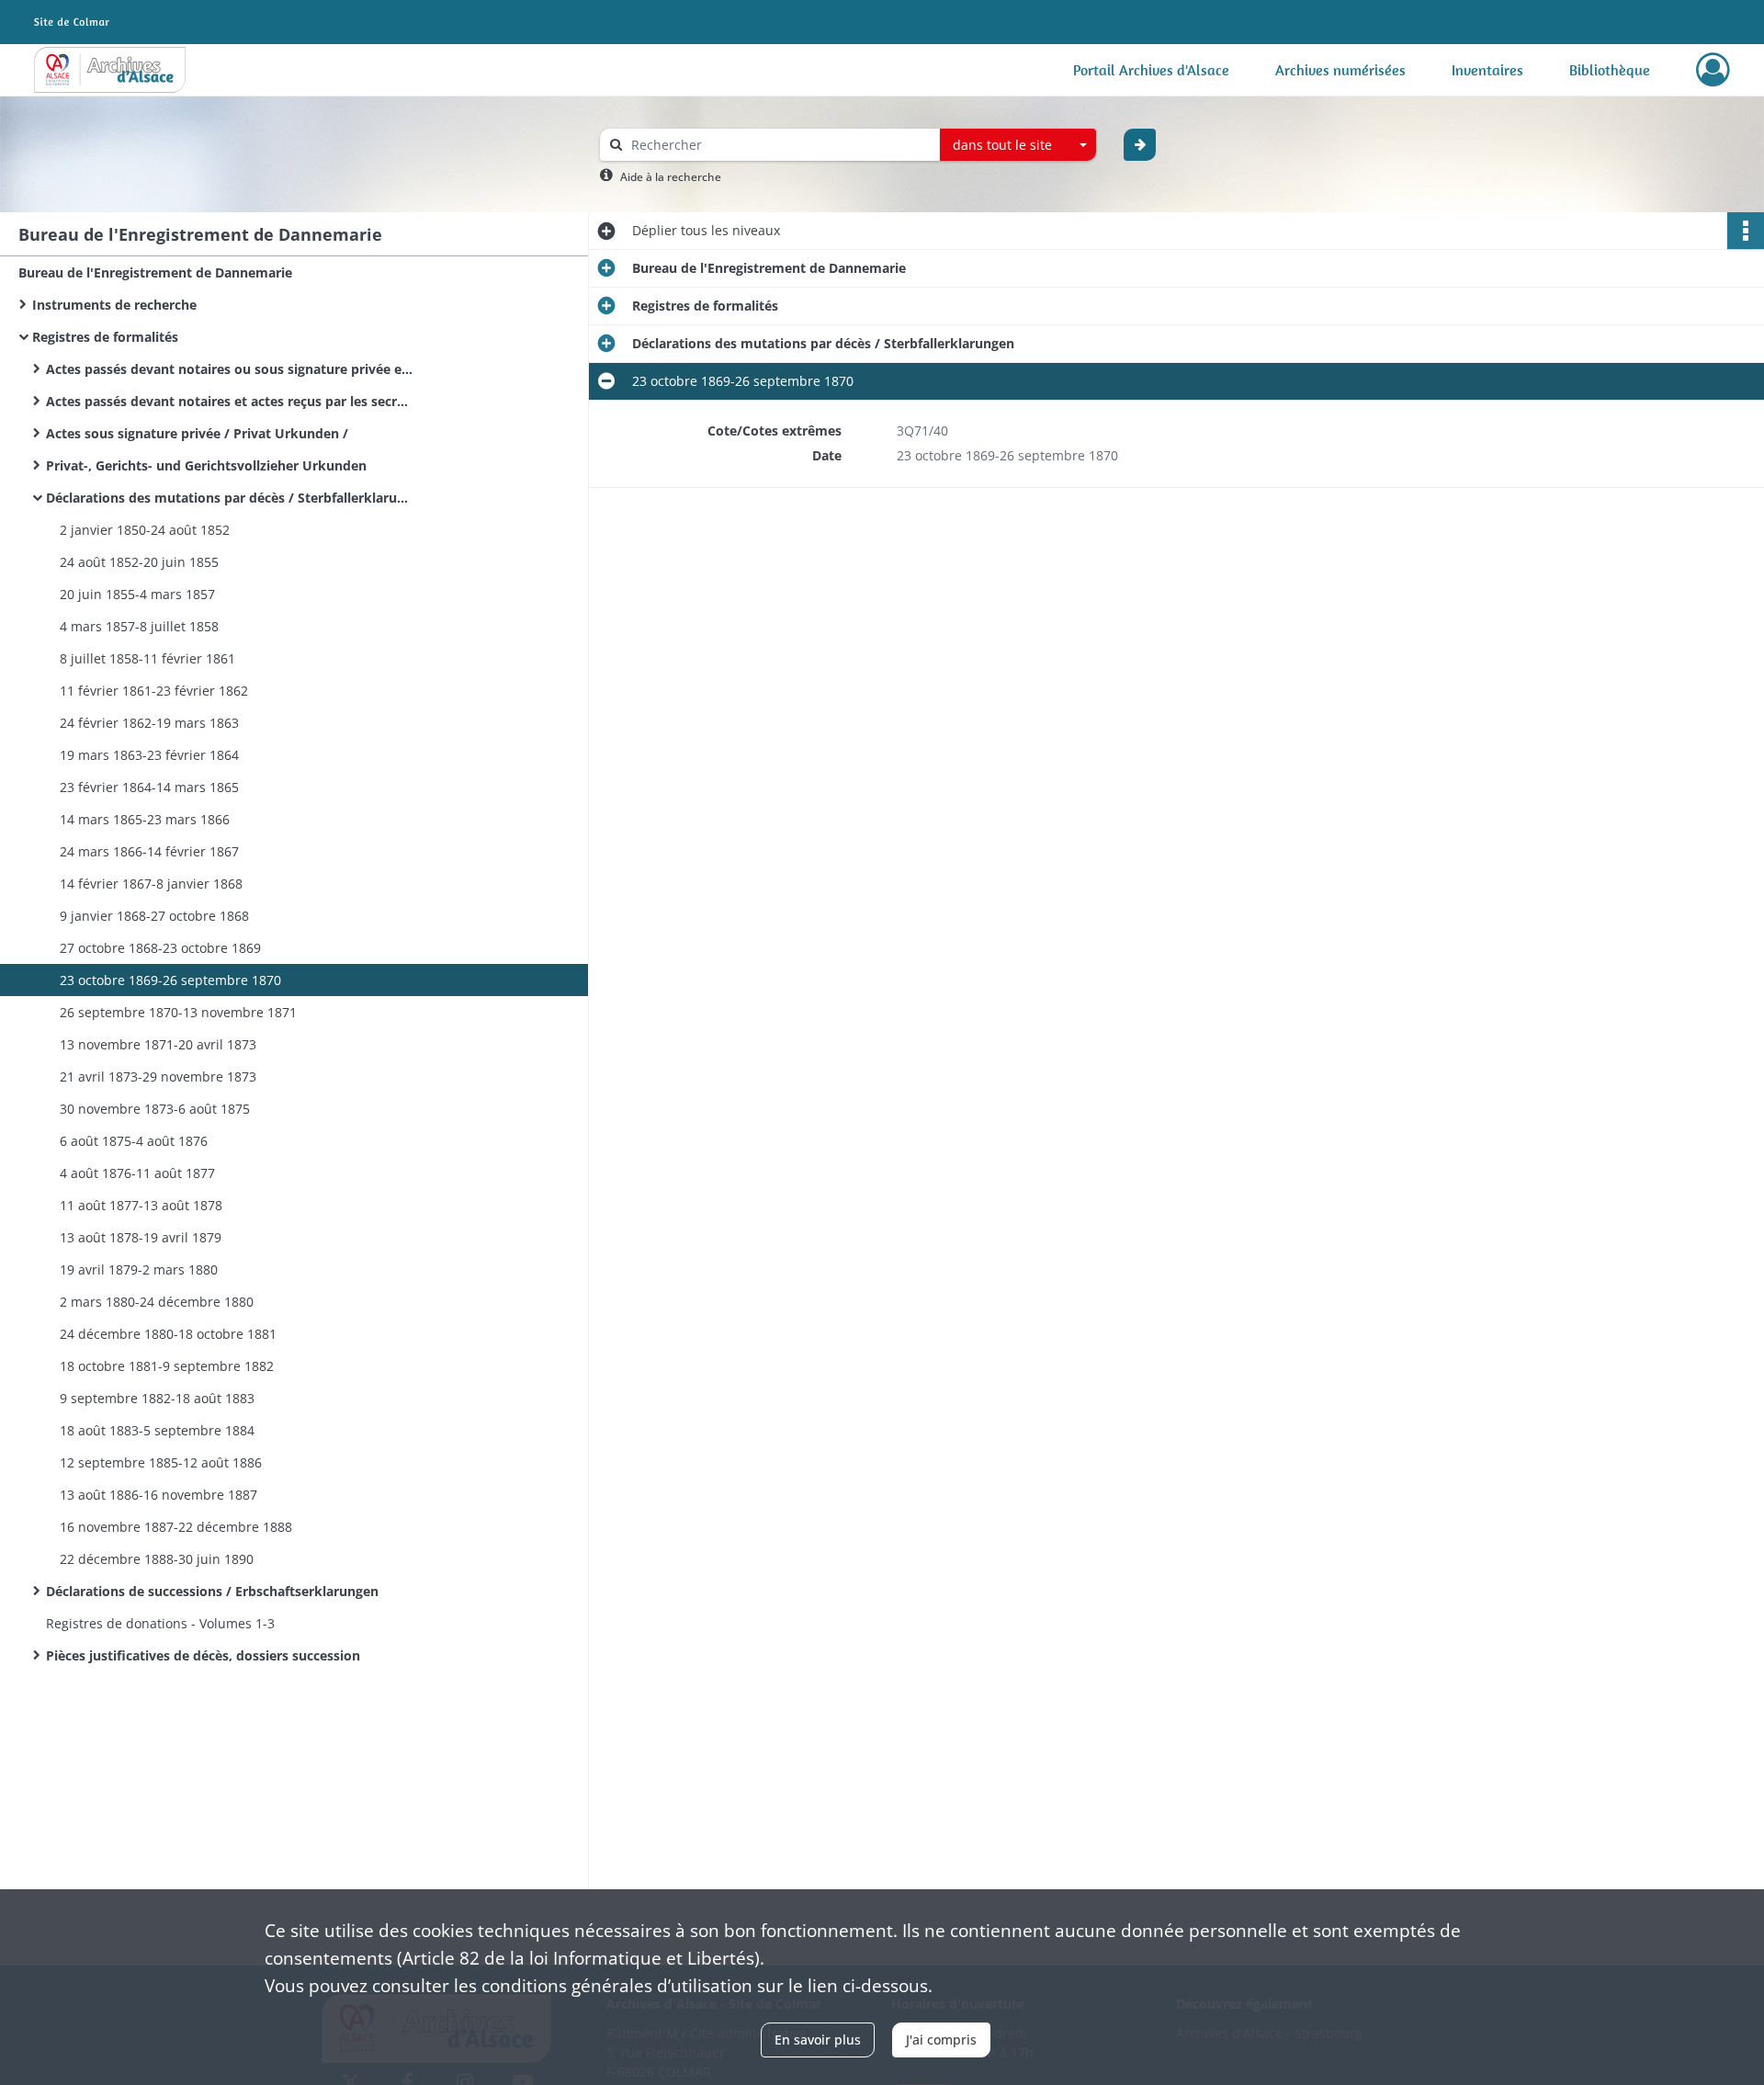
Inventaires (1487, 70)
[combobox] (1018, 145)
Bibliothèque (1610, 70)
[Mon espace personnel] (1713, 70)
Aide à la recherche (671, 177)
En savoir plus (818, 2040)
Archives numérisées (1340, 70)
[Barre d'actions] (1746, 231)
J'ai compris (941, 2040)
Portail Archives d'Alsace (1151, 70)
